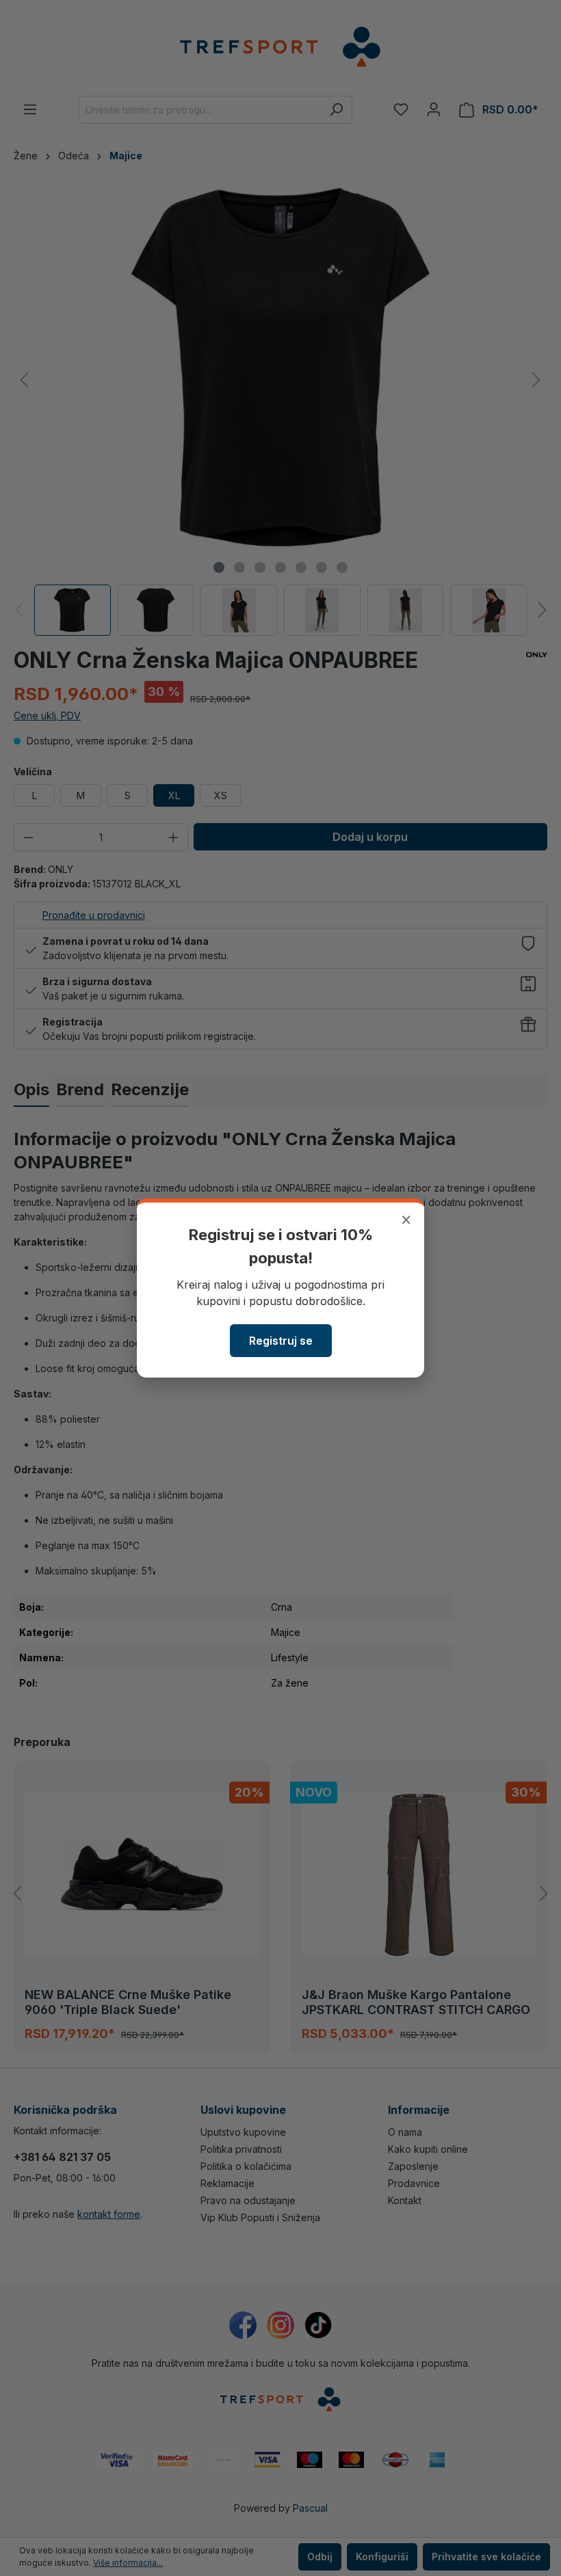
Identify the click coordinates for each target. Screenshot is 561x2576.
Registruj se (281, 1341)
